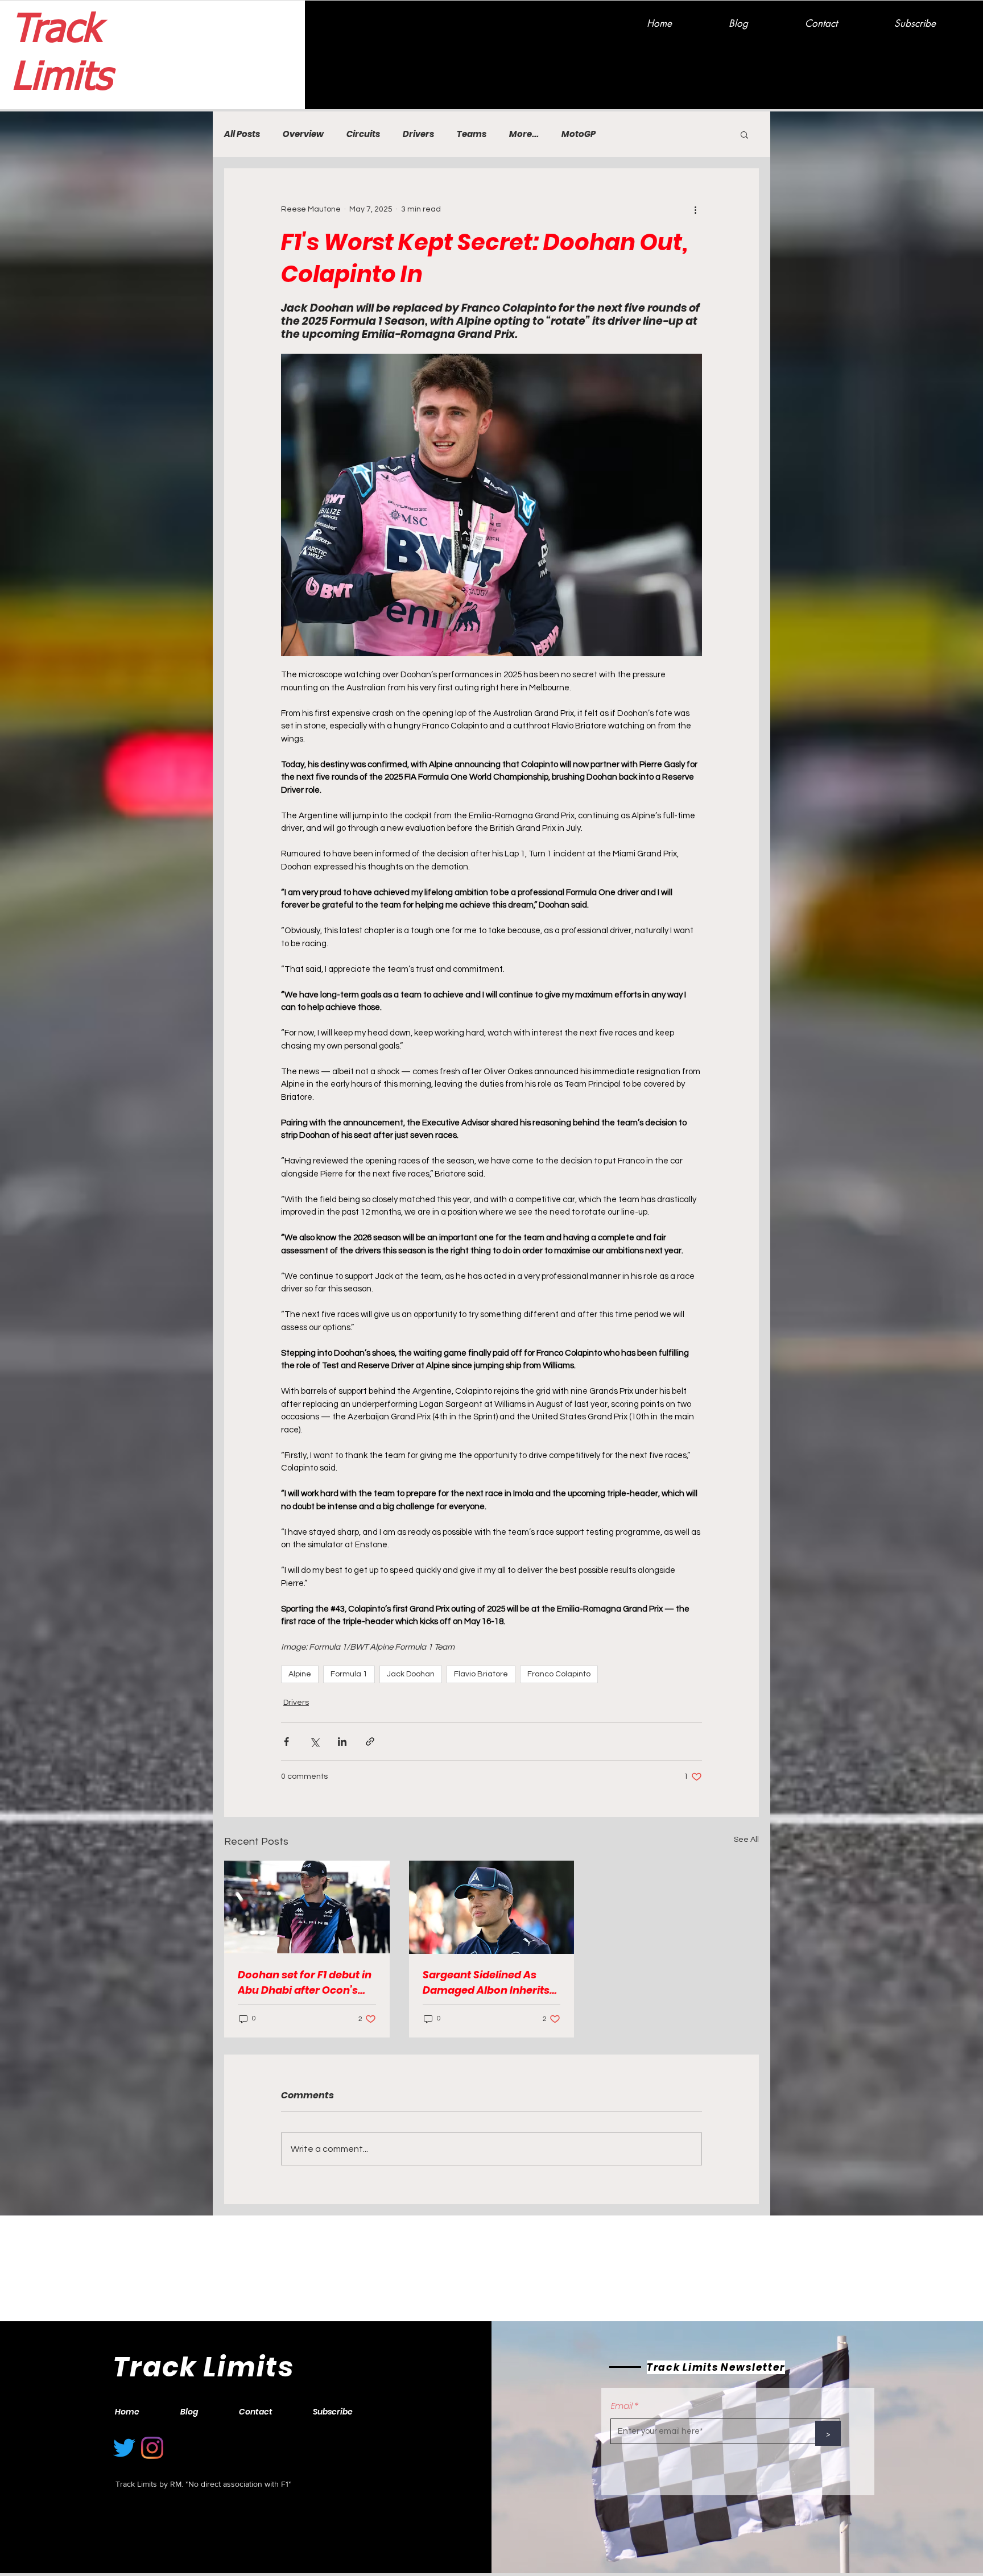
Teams (472, 134)
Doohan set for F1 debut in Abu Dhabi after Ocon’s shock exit (305, 1983)
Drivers (418, 134)
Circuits (363, 134)
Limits (61, 78)
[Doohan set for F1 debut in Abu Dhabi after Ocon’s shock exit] (307, 1907)
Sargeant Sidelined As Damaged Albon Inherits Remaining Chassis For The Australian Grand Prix (489, 1983)
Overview (303, 134)
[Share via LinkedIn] (342, 1742)
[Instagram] (152, 2448)
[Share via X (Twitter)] (314, 1742)
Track (56, 31)
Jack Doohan (411, 1674)
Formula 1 (349, 1674)
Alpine (300, 1674)
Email (622, 2406)
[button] (744, 134)
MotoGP (579, 134)
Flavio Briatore (481, 1674)
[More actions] (695, 209)
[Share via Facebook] (286, 1742)
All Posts (242, 134)
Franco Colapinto (559, 1674)
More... (524, 134)
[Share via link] (370, 1742)
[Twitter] (124, 2448)
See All (746, 1840)
